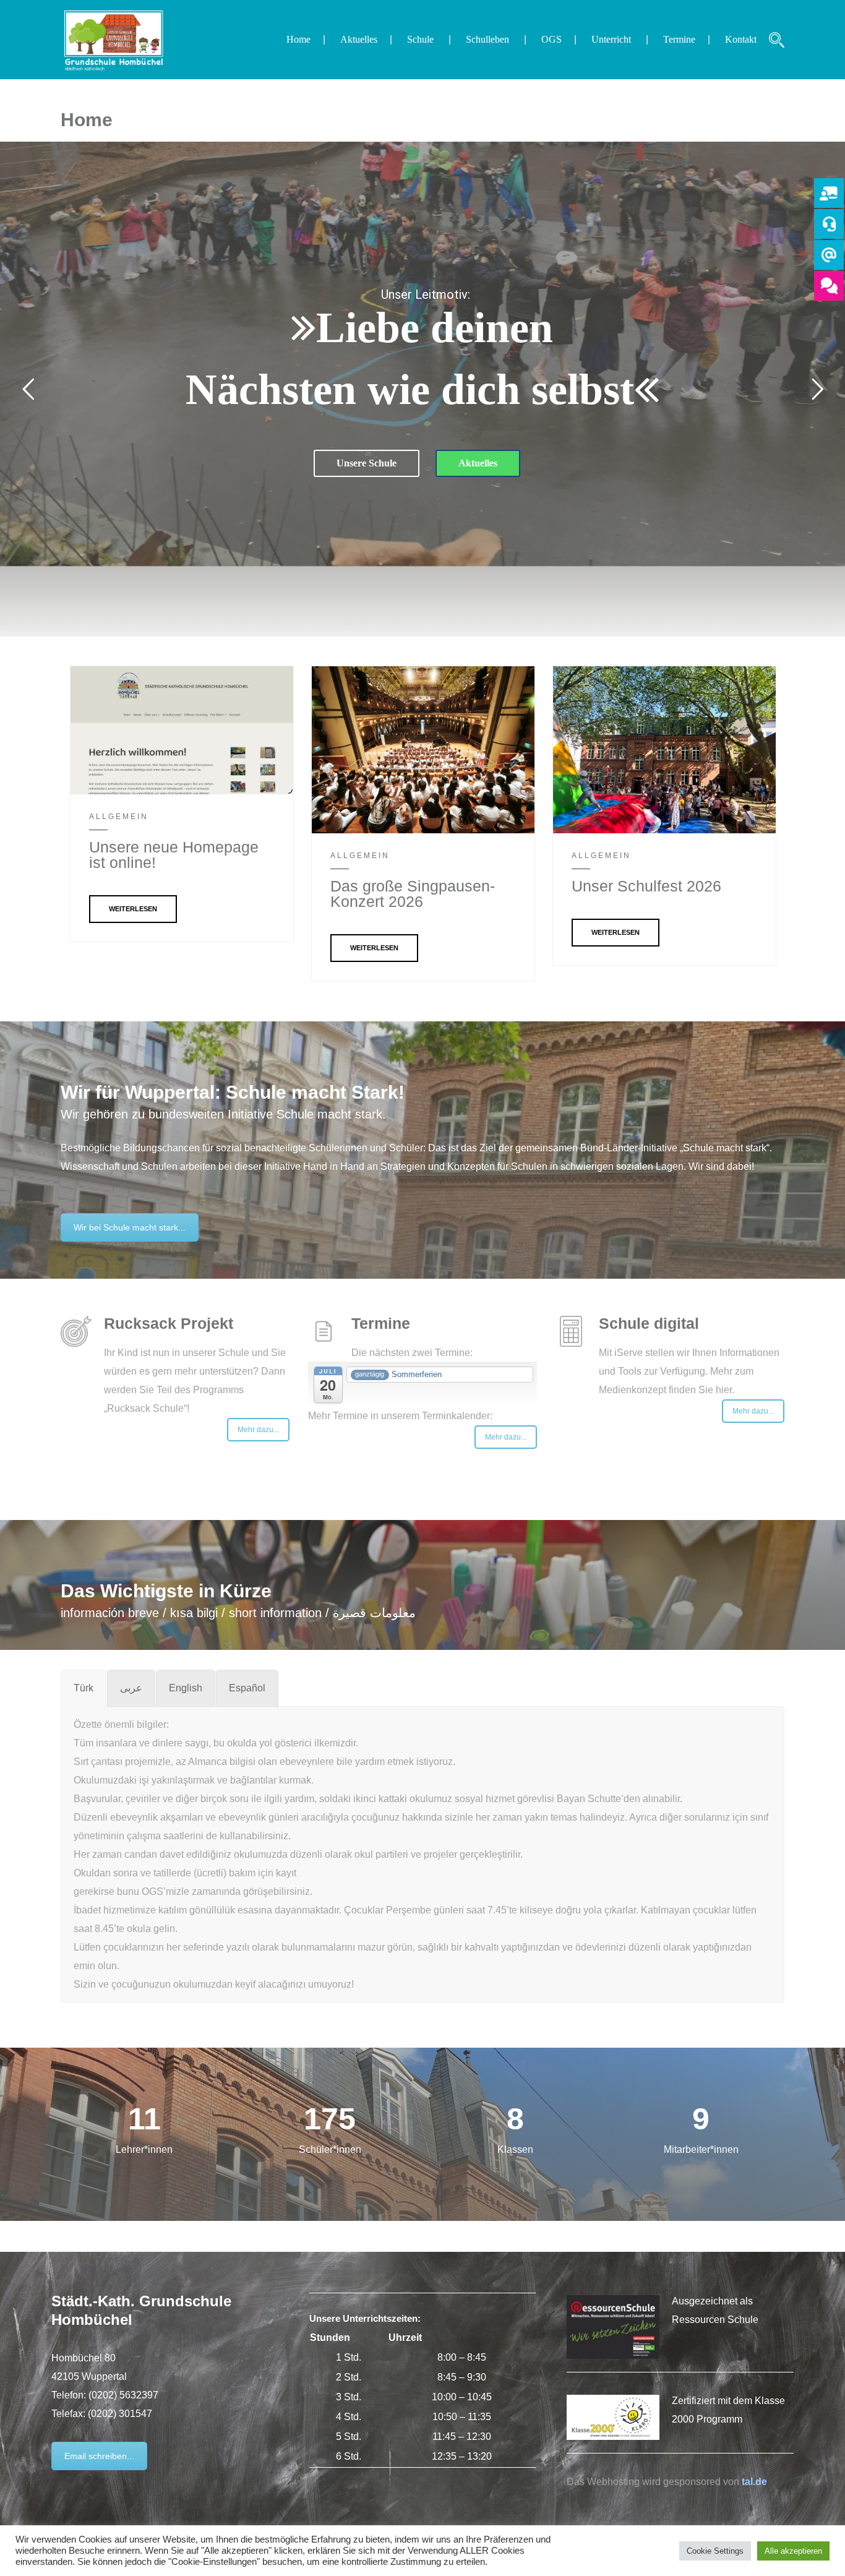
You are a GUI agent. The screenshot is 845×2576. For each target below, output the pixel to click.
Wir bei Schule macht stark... (130, 1227)
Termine (679, 39)
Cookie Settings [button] (715, 2551)
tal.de (754, 2482)
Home (298, 39)
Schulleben (487, 39)
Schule (420, 39)
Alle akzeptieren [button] (793, 2551)
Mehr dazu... (258, 1430)
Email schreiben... (99, 2456)
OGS (551, 39)
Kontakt (741, 39)
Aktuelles (359, 39)
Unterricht (611, 39)
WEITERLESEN (133, 909)
